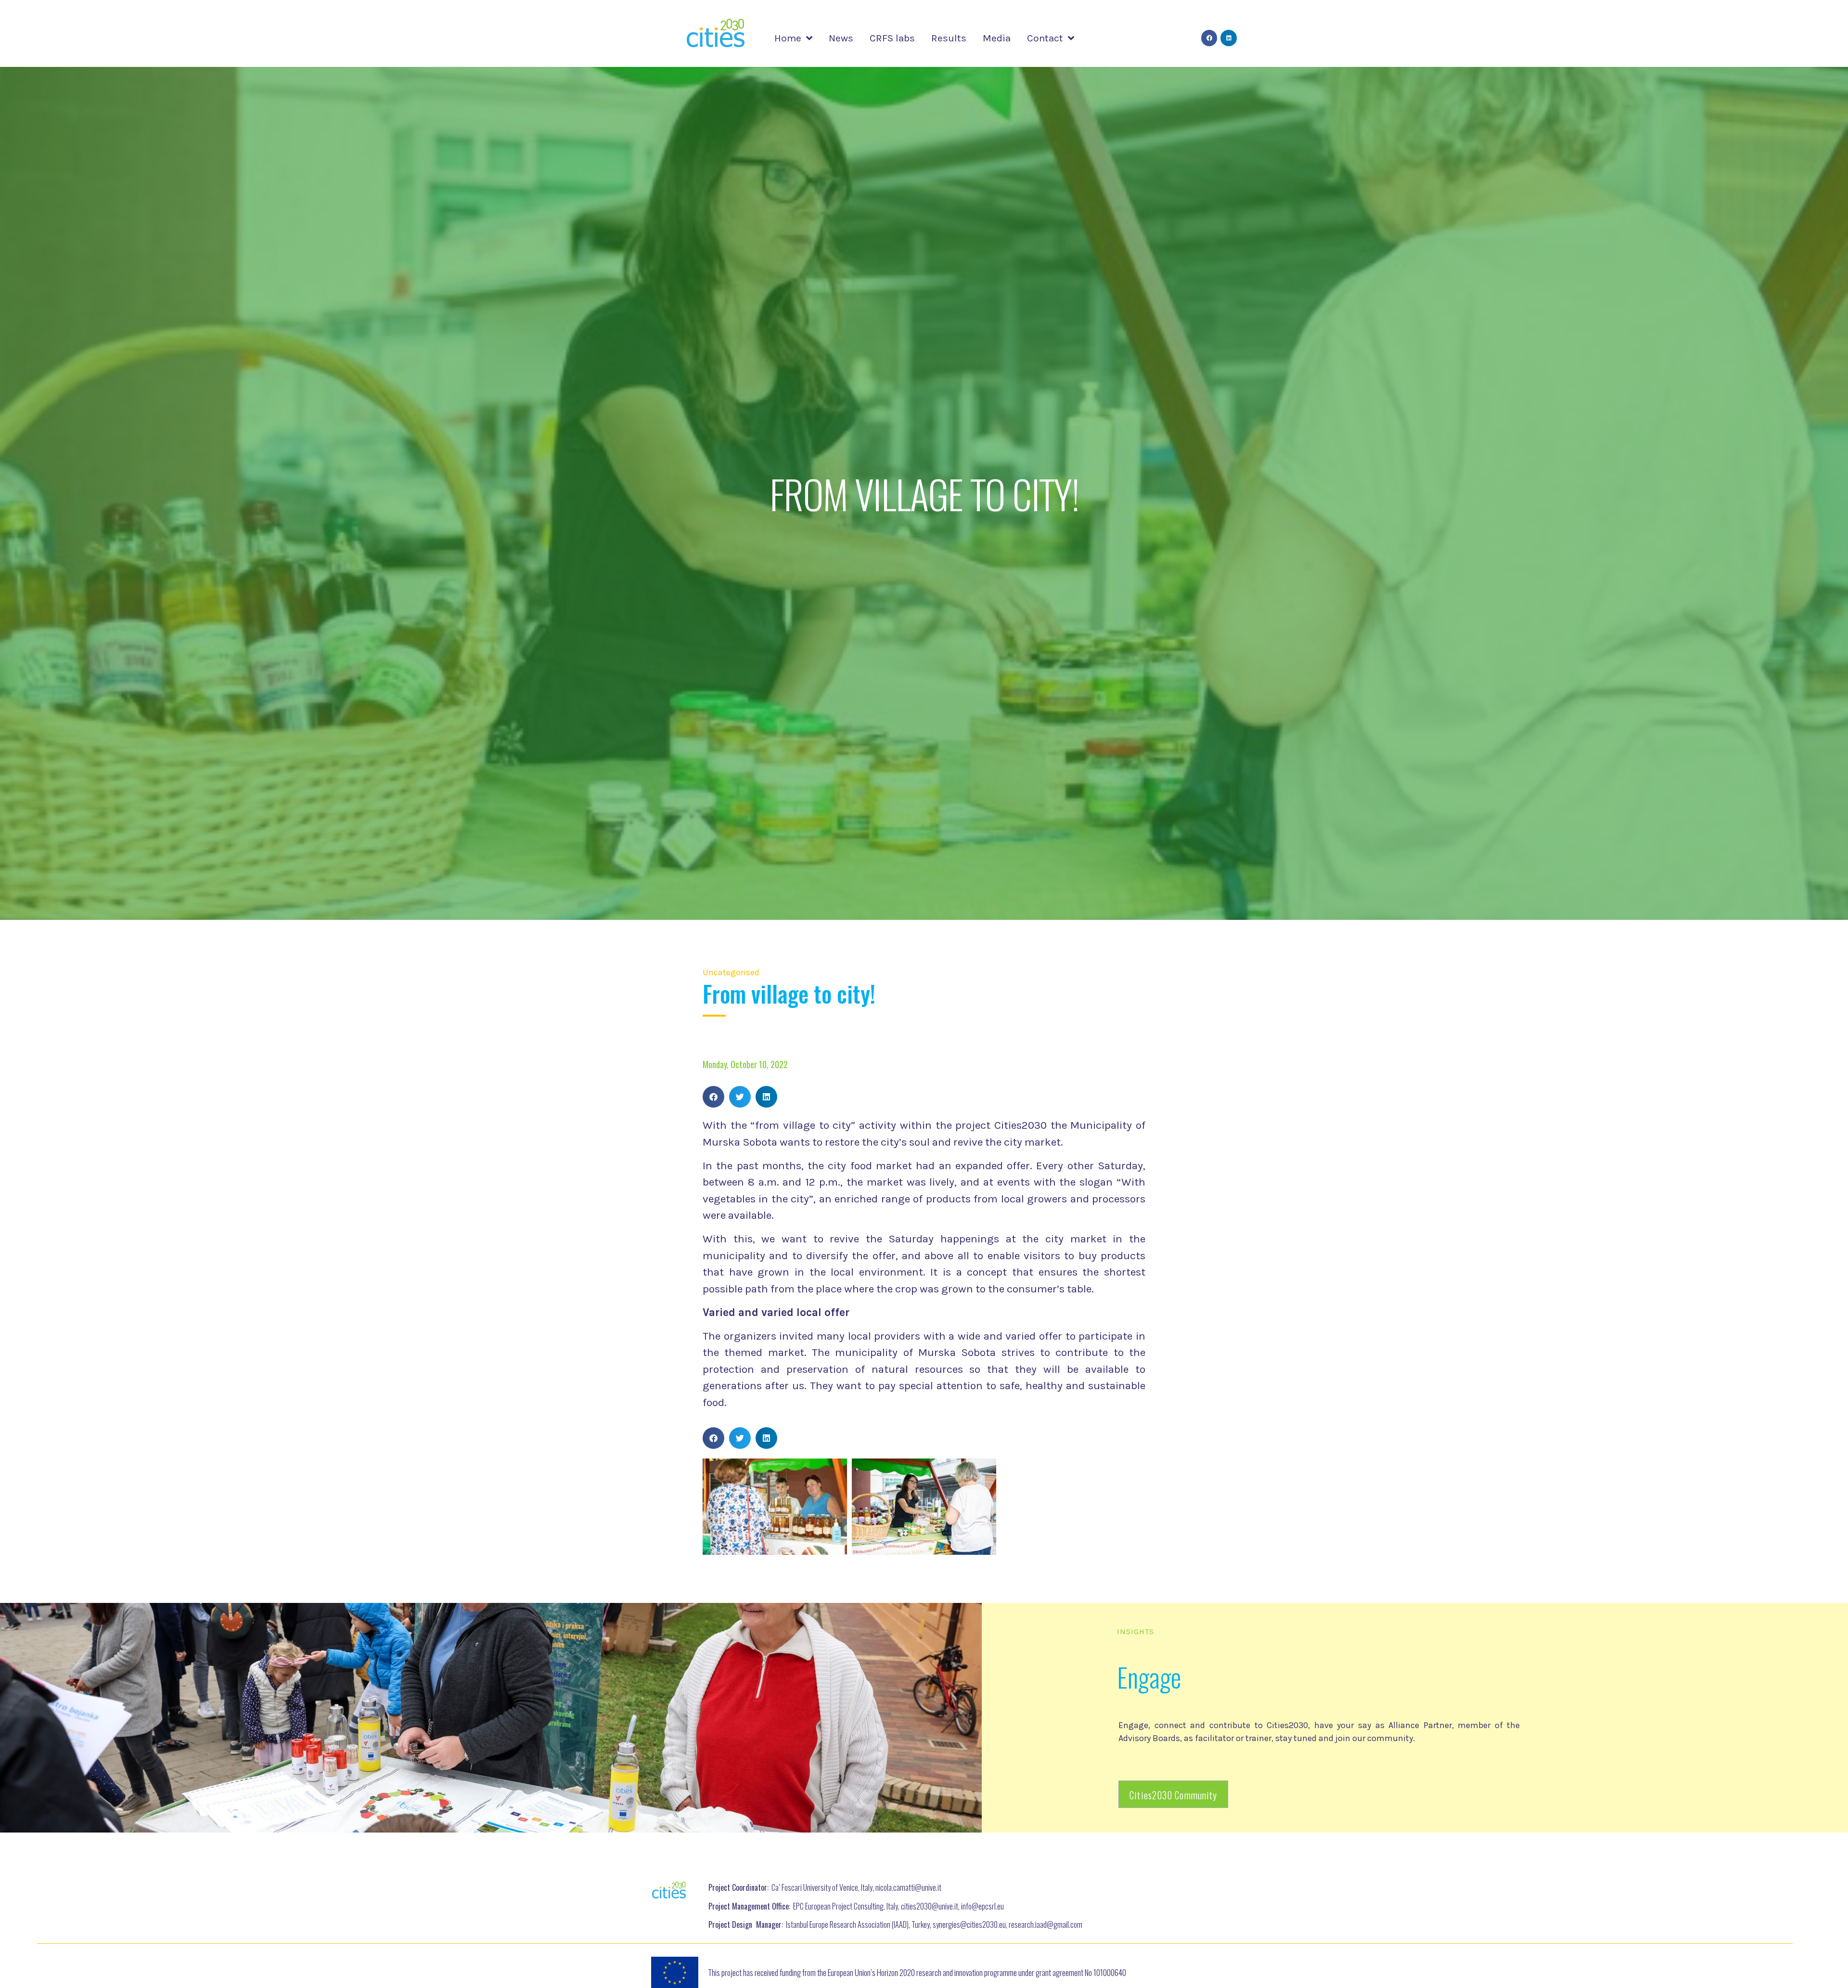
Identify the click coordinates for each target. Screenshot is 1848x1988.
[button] (713, 1097)
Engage (1149, 1677)
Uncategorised (731, 972)
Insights (1136, 1632)
